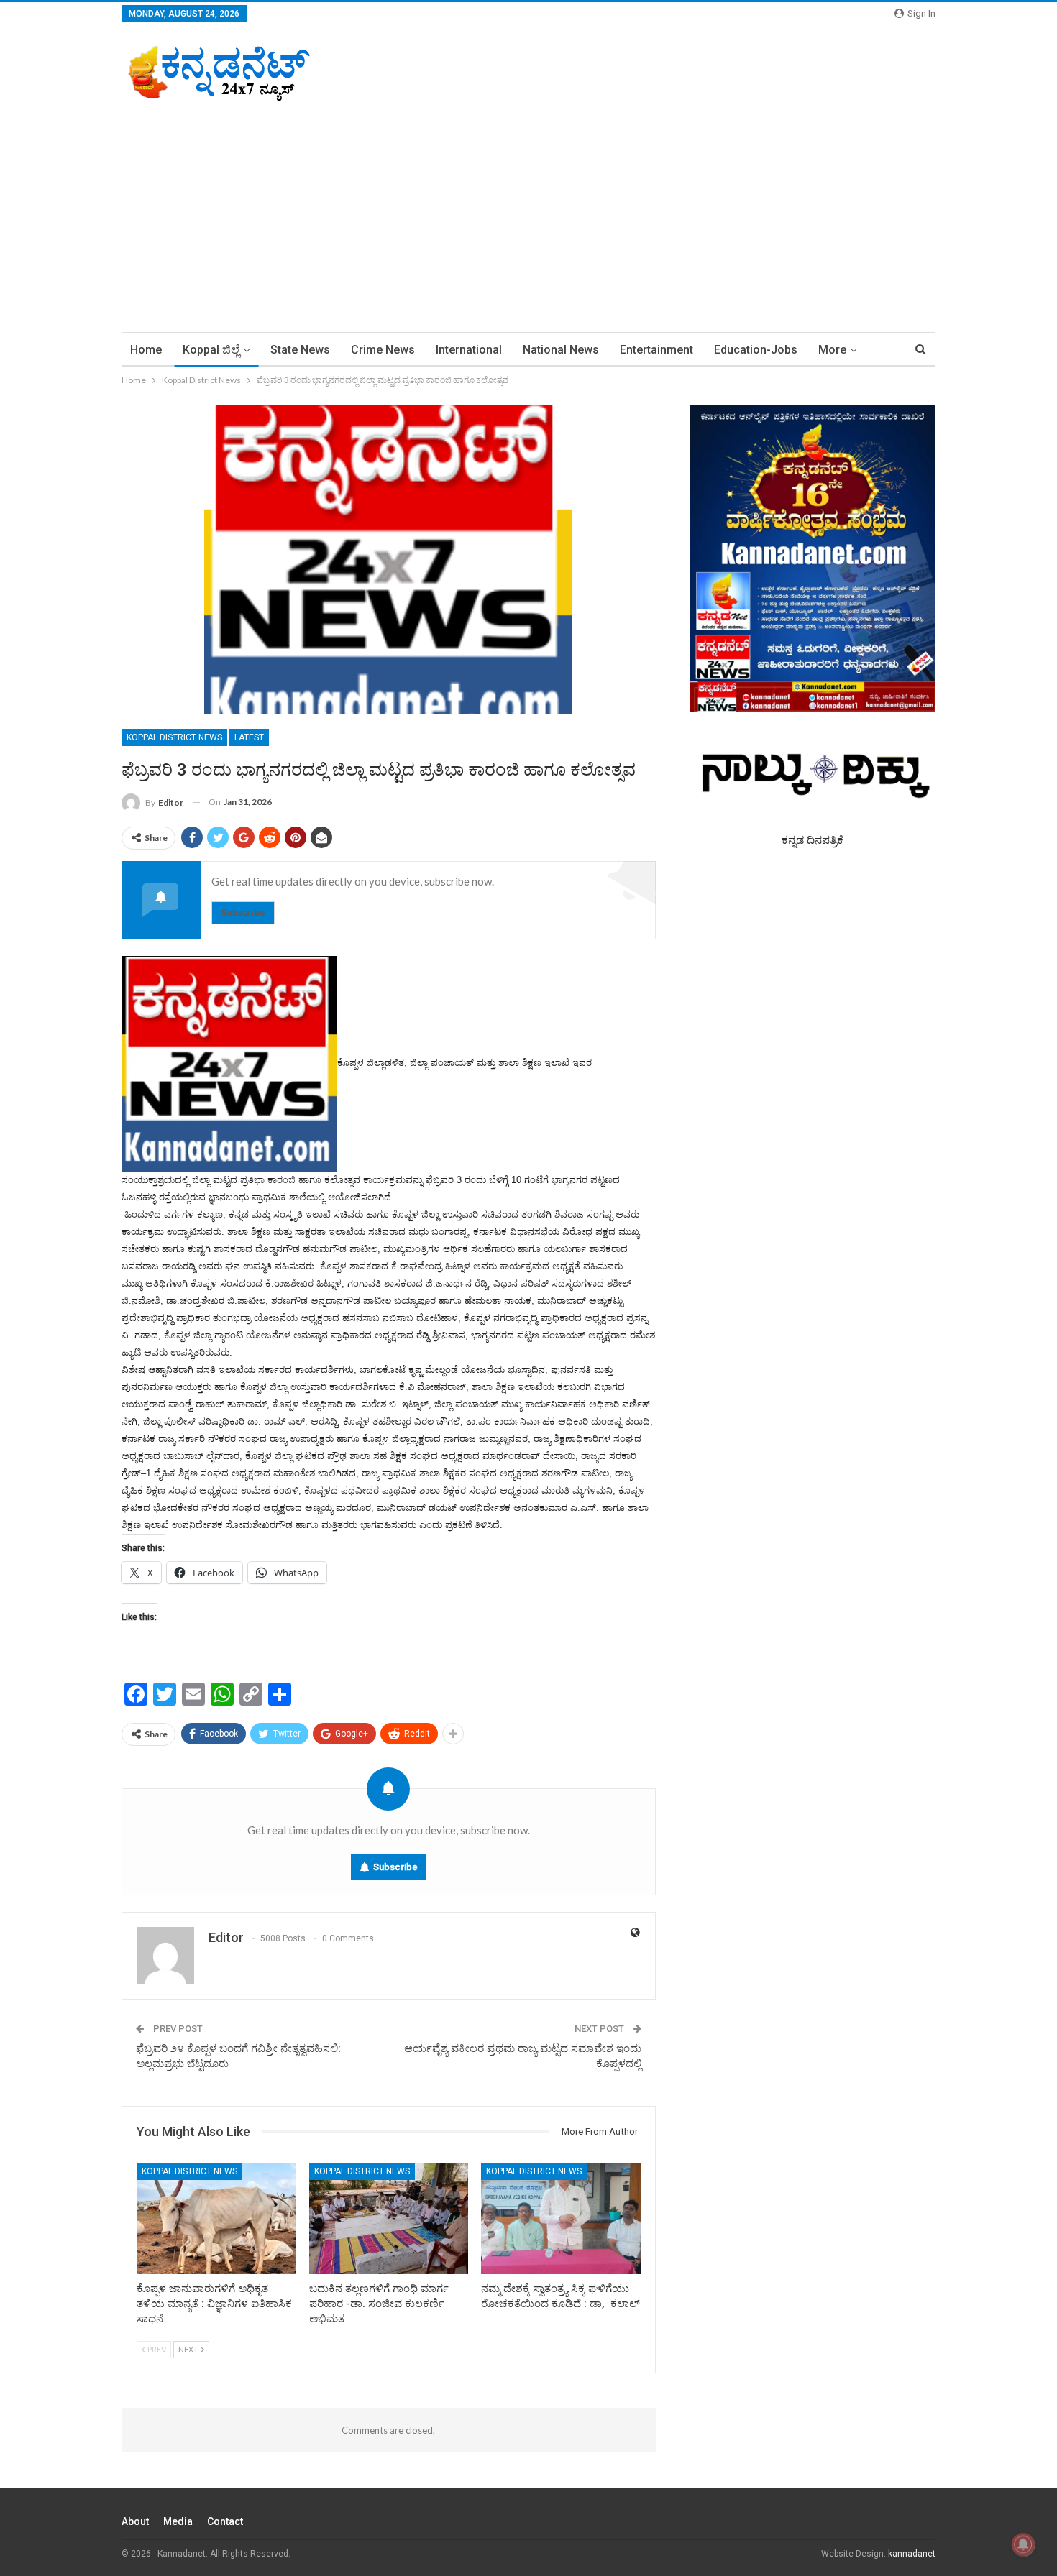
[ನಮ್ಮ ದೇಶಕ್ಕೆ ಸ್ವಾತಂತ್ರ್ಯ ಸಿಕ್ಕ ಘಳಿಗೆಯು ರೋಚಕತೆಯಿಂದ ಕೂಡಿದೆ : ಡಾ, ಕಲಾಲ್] (561, 2218)
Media (178, 2521)
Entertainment (656, 350)
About (135, 2521)
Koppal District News (174, 737)
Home (146, 350)
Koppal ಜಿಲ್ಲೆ (211, 350)
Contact (225, 2521)
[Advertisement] (528, 210)
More (832, 350)
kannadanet (912, 2554)
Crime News (383, 350)
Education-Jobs (756, 350)
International (469, 350)
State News (300, 350)
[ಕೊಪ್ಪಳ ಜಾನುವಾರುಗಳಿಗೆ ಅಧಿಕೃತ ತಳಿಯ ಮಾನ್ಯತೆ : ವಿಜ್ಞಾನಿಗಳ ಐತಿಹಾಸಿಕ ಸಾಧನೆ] (216, 2218)
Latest (249, 737)
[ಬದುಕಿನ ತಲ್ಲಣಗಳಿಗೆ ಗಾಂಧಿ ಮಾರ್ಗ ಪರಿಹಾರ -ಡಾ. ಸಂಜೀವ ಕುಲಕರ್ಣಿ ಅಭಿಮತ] (389, 2218)
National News (561, 350)
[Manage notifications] (1023, 2544)
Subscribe (243, 912)
